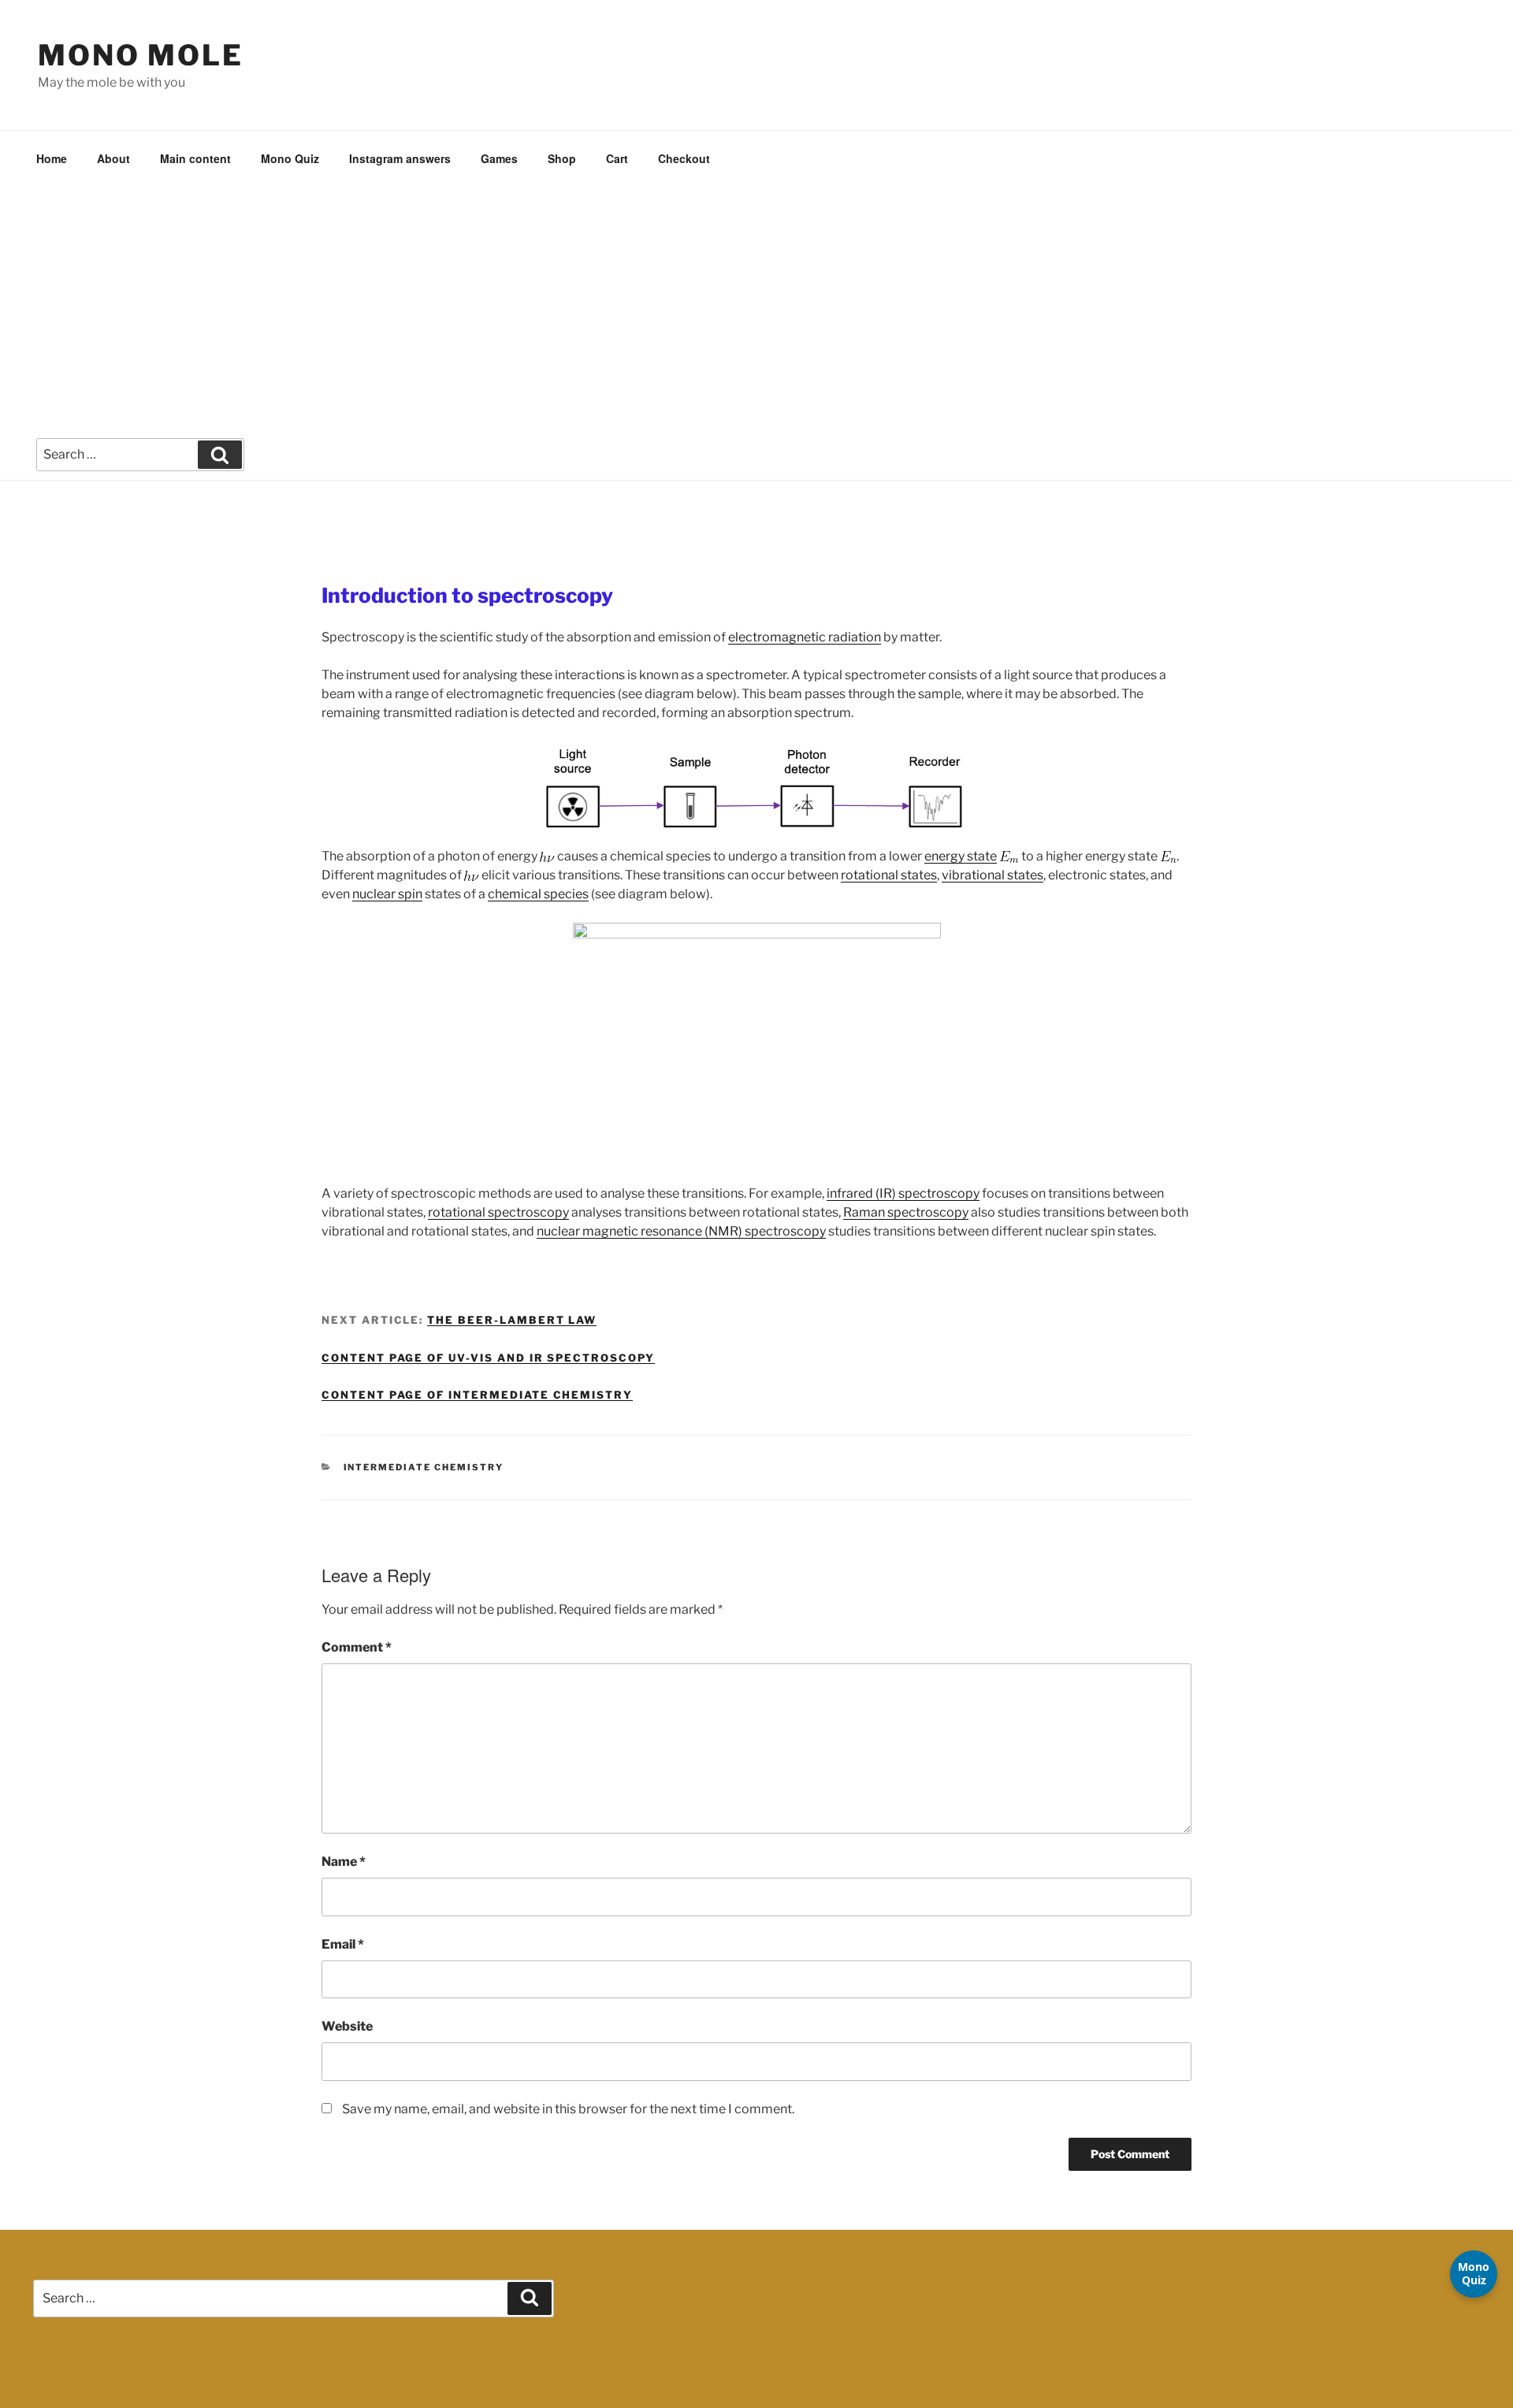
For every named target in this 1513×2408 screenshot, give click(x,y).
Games (499, 158)
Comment (357, 1647)
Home (52, 158)
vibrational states (993, 875)
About (113, 158)
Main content (195, 158)
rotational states (889, 875)
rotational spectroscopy (498, 1212)
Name (344, 1862)
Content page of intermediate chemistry (477, 1395)
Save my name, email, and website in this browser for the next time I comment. (568, 2109)
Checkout (684, 158)
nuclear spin (387, 894)
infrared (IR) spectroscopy (903, 1193)
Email (343, 1944)
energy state (961, 856)
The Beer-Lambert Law (512, 1320)
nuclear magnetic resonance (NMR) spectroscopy (681, 1231)
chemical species (538, 894)
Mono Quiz (290, 158)
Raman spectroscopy (906, 1212)
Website (347, 2026)
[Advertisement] (756, 305)
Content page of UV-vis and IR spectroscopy (488, 1358)
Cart (617, 158)
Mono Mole (141, 55)
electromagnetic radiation (805, 637)
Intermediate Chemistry (424, 1467)
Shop (562, 158)
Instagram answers (400, 158)
